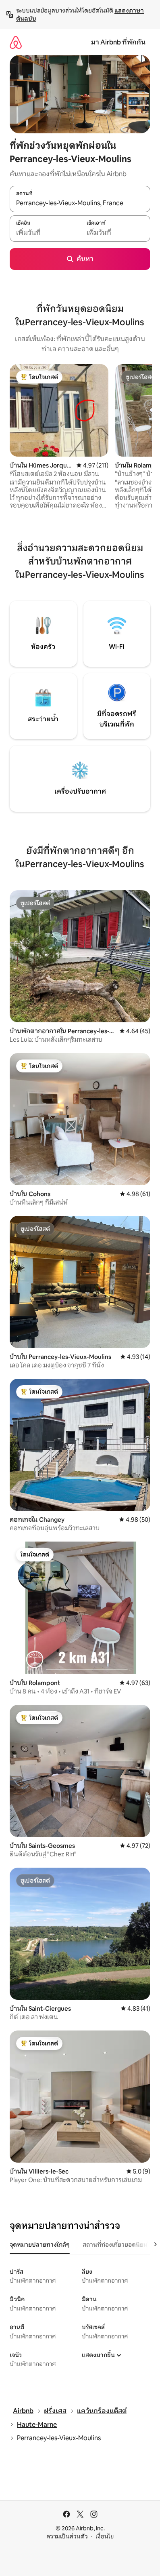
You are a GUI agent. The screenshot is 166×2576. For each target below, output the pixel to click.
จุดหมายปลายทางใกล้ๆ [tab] (40, 2245)
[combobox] (80, 203)
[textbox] (45, 233)
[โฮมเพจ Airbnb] (16, 42)
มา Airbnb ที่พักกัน (118, 42)
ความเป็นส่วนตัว (67, 2536)
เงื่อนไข (105, 2536)
